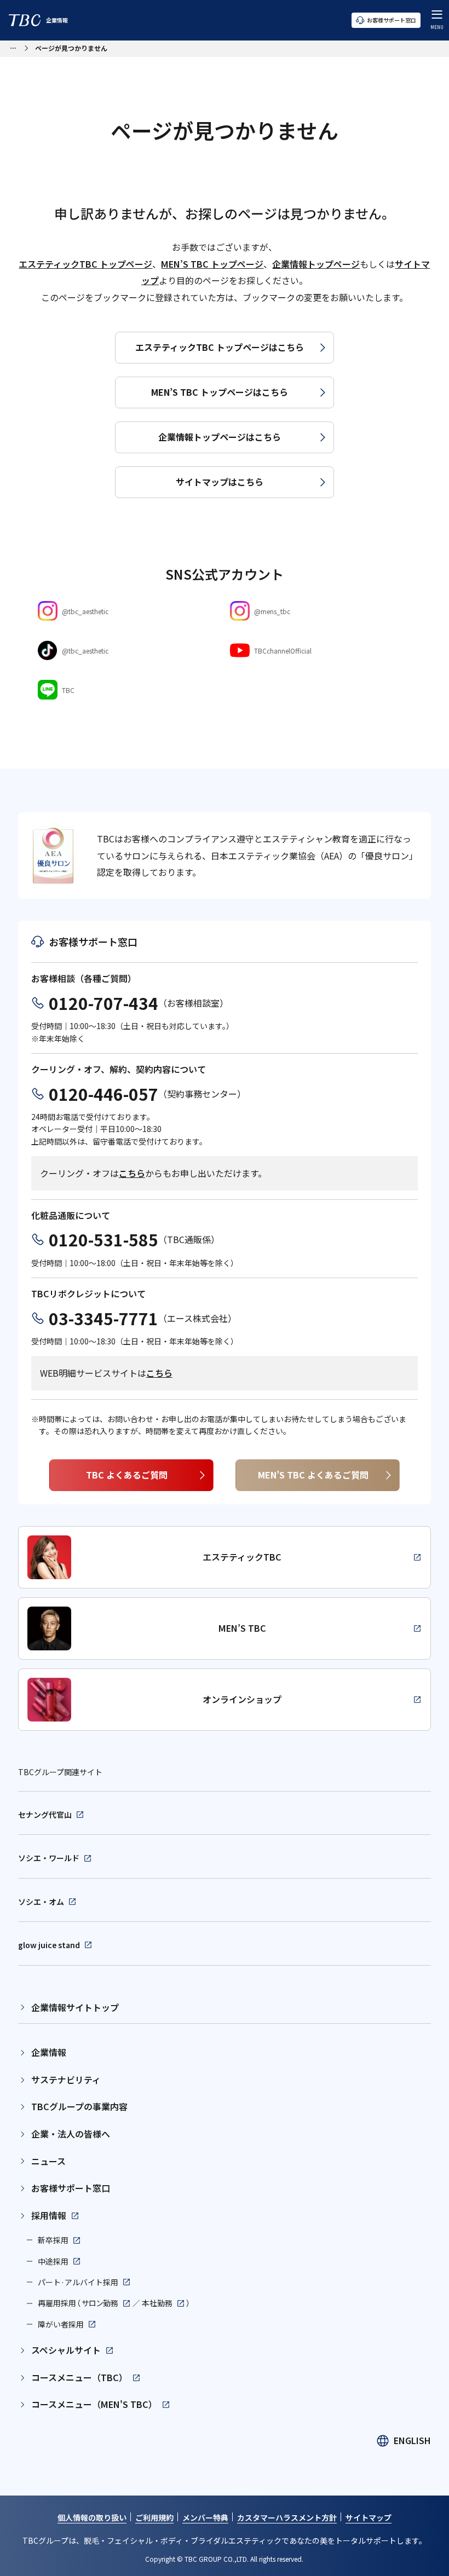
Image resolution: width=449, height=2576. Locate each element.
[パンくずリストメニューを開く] (13, 47)
